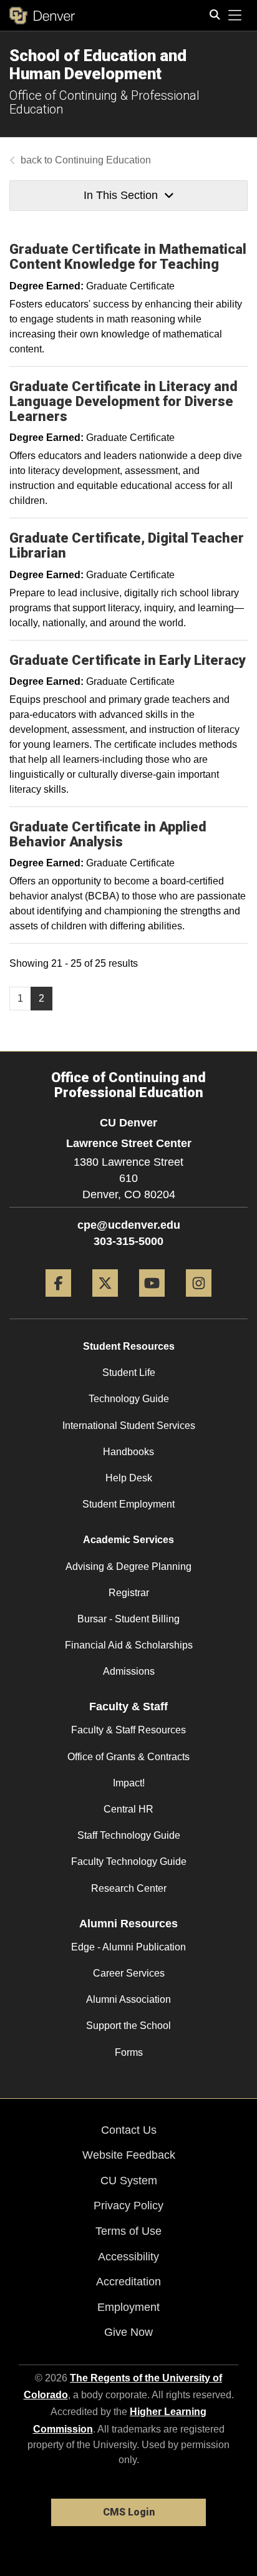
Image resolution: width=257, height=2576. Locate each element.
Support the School (128, 2026)
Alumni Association (128, 1999)
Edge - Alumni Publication (128, 1947)
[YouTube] (152, 1301)
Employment (128, 2307)
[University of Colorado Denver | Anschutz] (42, 16)
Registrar (129, 1593)
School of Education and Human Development (98, 65)
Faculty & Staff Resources (128, 1730)
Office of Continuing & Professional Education (104, 102)
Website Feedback (129, 2155)
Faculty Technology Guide (129, 1862)
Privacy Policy (128, 2206)
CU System (129, 2181)
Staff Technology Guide (129, 1835)
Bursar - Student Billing (128, 1619)
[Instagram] (199, 1301)
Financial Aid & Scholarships (129, 1645)
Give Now (128, 2332)
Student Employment (128, 1504)
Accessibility (128, 2257)
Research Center (129, 1888)
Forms (129, 2052)
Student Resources (129, 1346)
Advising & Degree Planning (128, 1566)
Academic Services (128, 1540)
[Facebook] (58, 1301)
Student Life (129, 1373)
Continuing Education (103, 160)
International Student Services (129, 1426)
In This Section (121, 195)
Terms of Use (128, 2231)
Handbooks (128, 1452)
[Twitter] (105, 1301)
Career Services (129, 1973)
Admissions (129, 1671)
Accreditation (128, 2282)
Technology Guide (129, 1399)
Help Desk (129, 1478)
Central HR (128, 1809)
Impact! (129, 1783)
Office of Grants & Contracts (128, 1757)
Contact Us (129, 2130)
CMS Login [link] (129, 2512)
